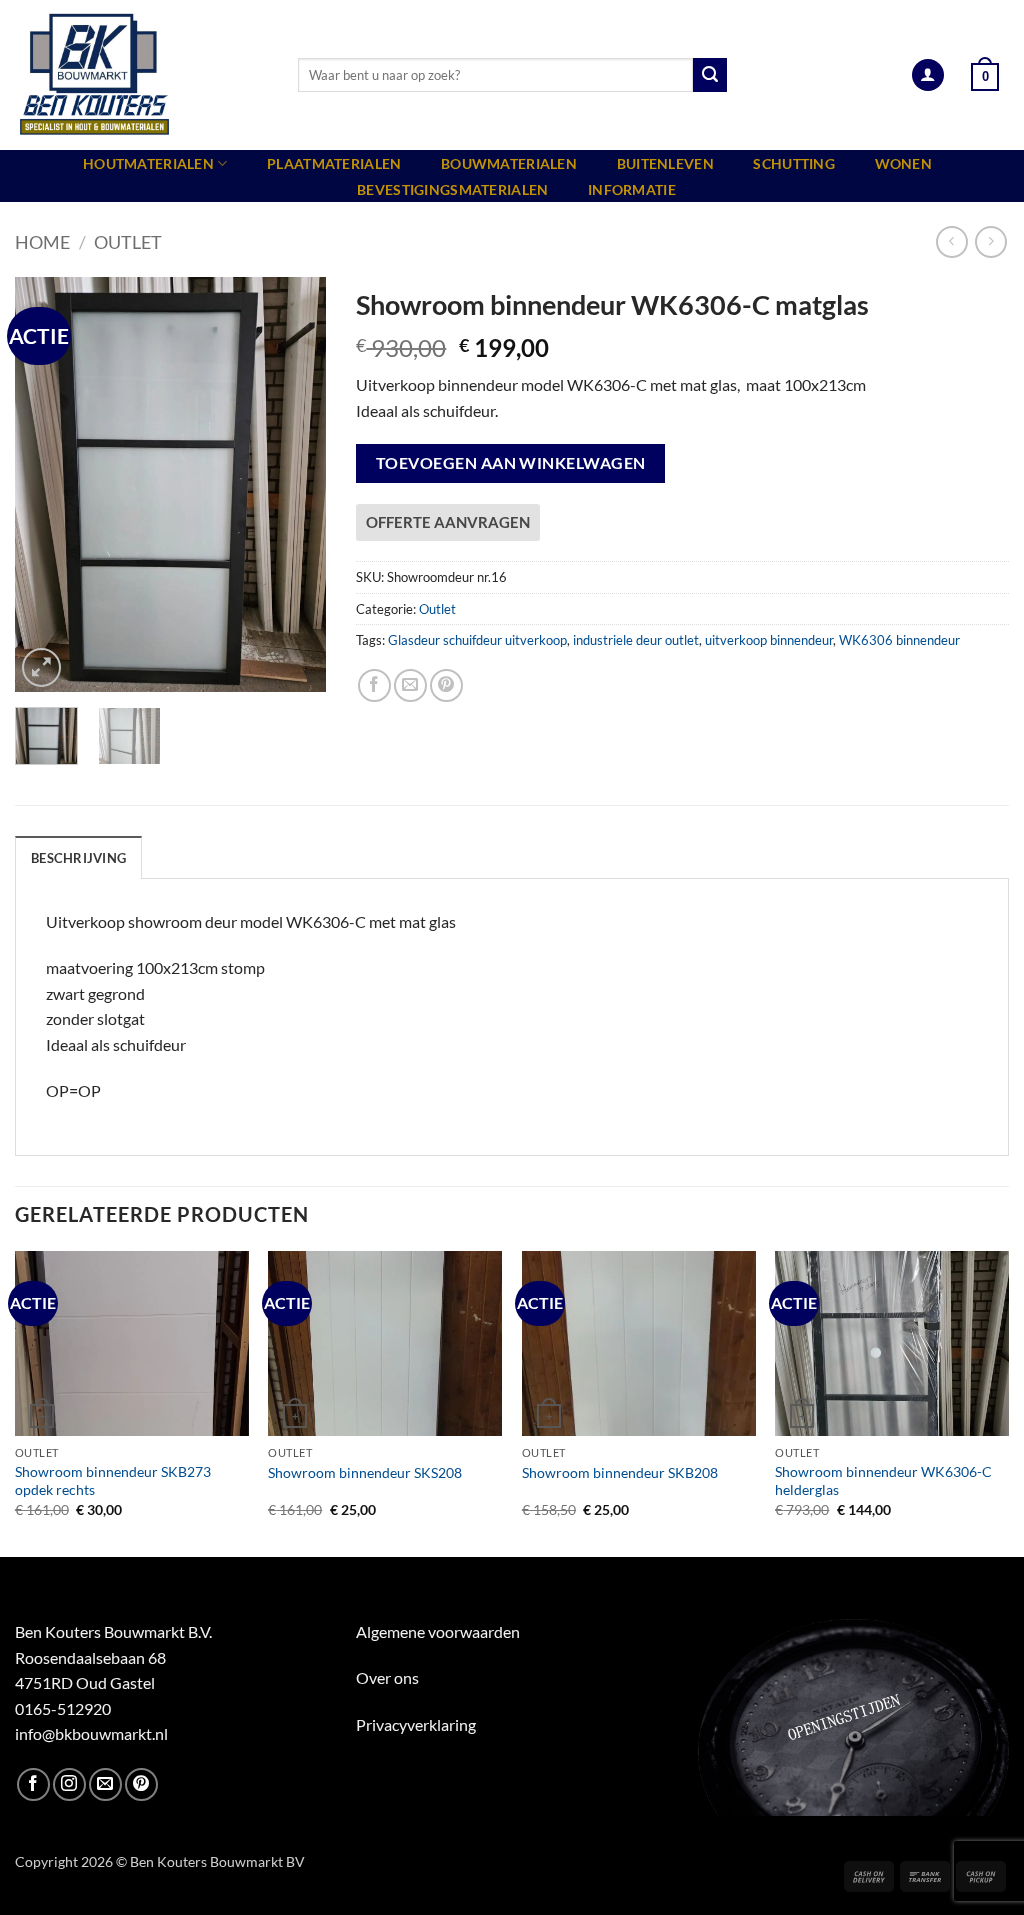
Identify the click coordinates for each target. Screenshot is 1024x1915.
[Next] (295, 484)
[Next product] (951, 241)
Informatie (632, 189)
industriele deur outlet (636, 640)
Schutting (794, 163)
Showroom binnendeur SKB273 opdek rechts (113, 1481)
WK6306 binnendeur (899, 640)
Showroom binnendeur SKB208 (620, 1472)
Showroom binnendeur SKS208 (365, 1472)
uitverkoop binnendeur (769, 640)
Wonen (903, 163)
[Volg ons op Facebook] (33, 1784)
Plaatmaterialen (334, 163)
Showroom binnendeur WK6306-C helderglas (883, 1481)
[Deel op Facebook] (374, 685)
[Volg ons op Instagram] (69, 1784)
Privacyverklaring (416, 1724)
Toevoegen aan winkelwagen (511, 463)
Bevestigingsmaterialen (452, 189)
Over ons (387, 1677)
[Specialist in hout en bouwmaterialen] (141, 75)
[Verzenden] (710, 75)
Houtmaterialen (148, 163)
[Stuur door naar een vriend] (410, 685)
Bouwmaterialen (509, 163)
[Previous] (46, 484)
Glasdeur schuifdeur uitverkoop (477, 640)
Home (42, 242)
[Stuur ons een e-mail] (105, 1784)
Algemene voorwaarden (438, 1631)
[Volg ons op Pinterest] (141, 1784)
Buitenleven (665, 163)
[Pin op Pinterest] (446, 685)
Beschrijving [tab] (78, 858)
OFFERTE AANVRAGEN (448, 522)
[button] (928, 75)
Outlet (128, 242)
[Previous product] (990, 241)
